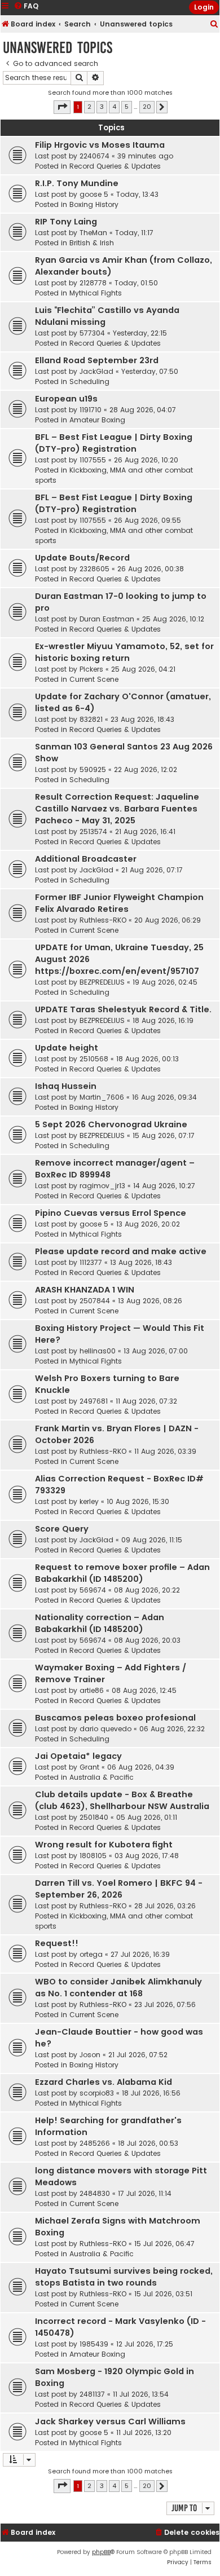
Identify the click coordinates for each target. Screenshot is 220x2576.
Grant (89, 1767)
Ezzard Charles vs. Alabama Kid (104, 2082)
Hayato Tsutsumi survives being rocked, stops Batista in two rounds (124, 2277)
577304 (92, 333)
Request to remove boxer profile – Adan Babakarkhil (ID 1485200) (122, 1573)
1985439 (94, 2344)
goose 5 (94, 194)
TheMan (93, 233)
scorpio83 (97, 2093)
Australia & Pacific (102, 1777)
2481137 (92, 2394)
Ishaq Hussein (66, 1086)
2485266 (95, 2143)
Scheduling (89, 381)
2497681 (94, 1401)
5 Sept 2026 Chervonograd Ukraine (111, 1124)
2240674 (94, 156)
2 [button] (89, 107)
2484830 (95, 2193)
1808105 (93, 1856)
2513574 (93, 832)
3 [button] (102, 107)
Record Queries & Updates (115, 166)
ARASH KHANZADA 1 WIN (85, 1290)
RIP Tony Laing (66, 222)
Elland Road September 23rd (97, 360)
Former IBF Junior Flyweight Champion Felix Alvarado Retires (119, 903)
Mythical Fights (96, 293)
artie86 (92, 1690)
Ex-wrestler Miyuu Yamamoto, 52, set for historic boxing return (124, 652)
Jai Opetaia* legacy (78, 1756)
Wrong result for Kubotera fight (104, 1845)
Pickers (91, 669)
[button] (62, 107)
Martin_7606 (102, 1097)
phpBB (101, 2552)
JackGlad (96, 371)
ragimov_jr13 (102, 1186)
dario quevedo (105, 1729)
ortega (91, 1954)
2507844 (95, 1301)
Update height (67, 1048)
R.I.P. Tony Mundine (77, 183)
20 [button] (147, 107)
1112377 (91, 1262)
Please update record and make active (121, 1251)
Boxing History (94, 204)
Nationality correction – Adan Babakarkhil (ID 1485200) (100, 1623)
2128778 (93, 283)
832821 (91, 719)
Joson (90, 2055)
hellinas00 (98, 1351)
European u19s (66, 399)
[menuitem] (214, 25)
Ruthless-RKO (103, 920)
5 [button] (127, 107)
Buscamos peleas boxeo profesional (115, 1718)
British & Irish (92, 243)
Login (204, 7)
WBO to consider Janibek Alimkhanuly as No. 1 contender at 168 (118, 1988)
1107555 (93, 460)
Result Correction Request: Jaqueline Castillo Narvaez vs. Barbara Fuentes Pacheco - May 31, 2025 (117, 809)
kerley (89, 1501)
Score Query (62, 1529)
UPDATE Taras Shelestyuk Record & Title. (123, 1009)
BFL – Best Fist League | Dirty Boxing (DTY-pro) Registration (114, 443)
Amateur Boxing (97, 420)
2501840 (94, 1817)
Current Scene (94, 679)
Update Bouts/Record (82, 558)
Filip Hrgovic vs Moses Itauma (100, 145)
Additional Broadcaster (86, 859)
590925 (93, 769)
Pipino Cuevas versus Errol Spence (111, 1213)
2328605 (94, 569)
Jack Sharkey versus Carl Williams (110, 2421)
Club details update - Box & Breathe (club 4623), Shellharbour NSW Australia (122, 1800)
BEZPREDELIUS (102, 982)
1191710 (91, 410)
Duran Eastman (107, 619)
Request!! (57, 1943)
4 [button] (114, 107)
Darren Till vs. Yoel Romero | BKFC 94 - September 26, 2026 (119, 1889)
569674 (93, 1590)
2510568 (94, 1059)
